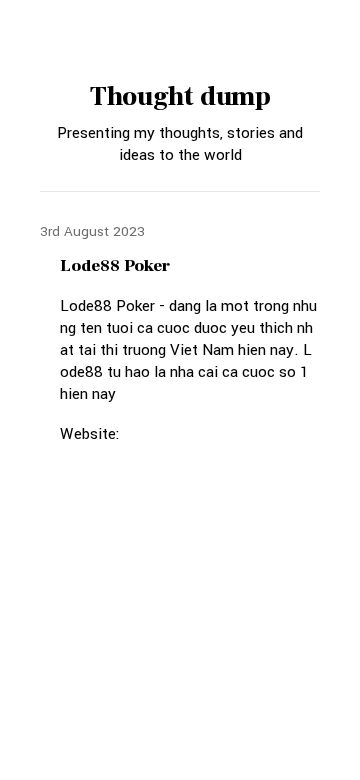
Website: (90, 434)
